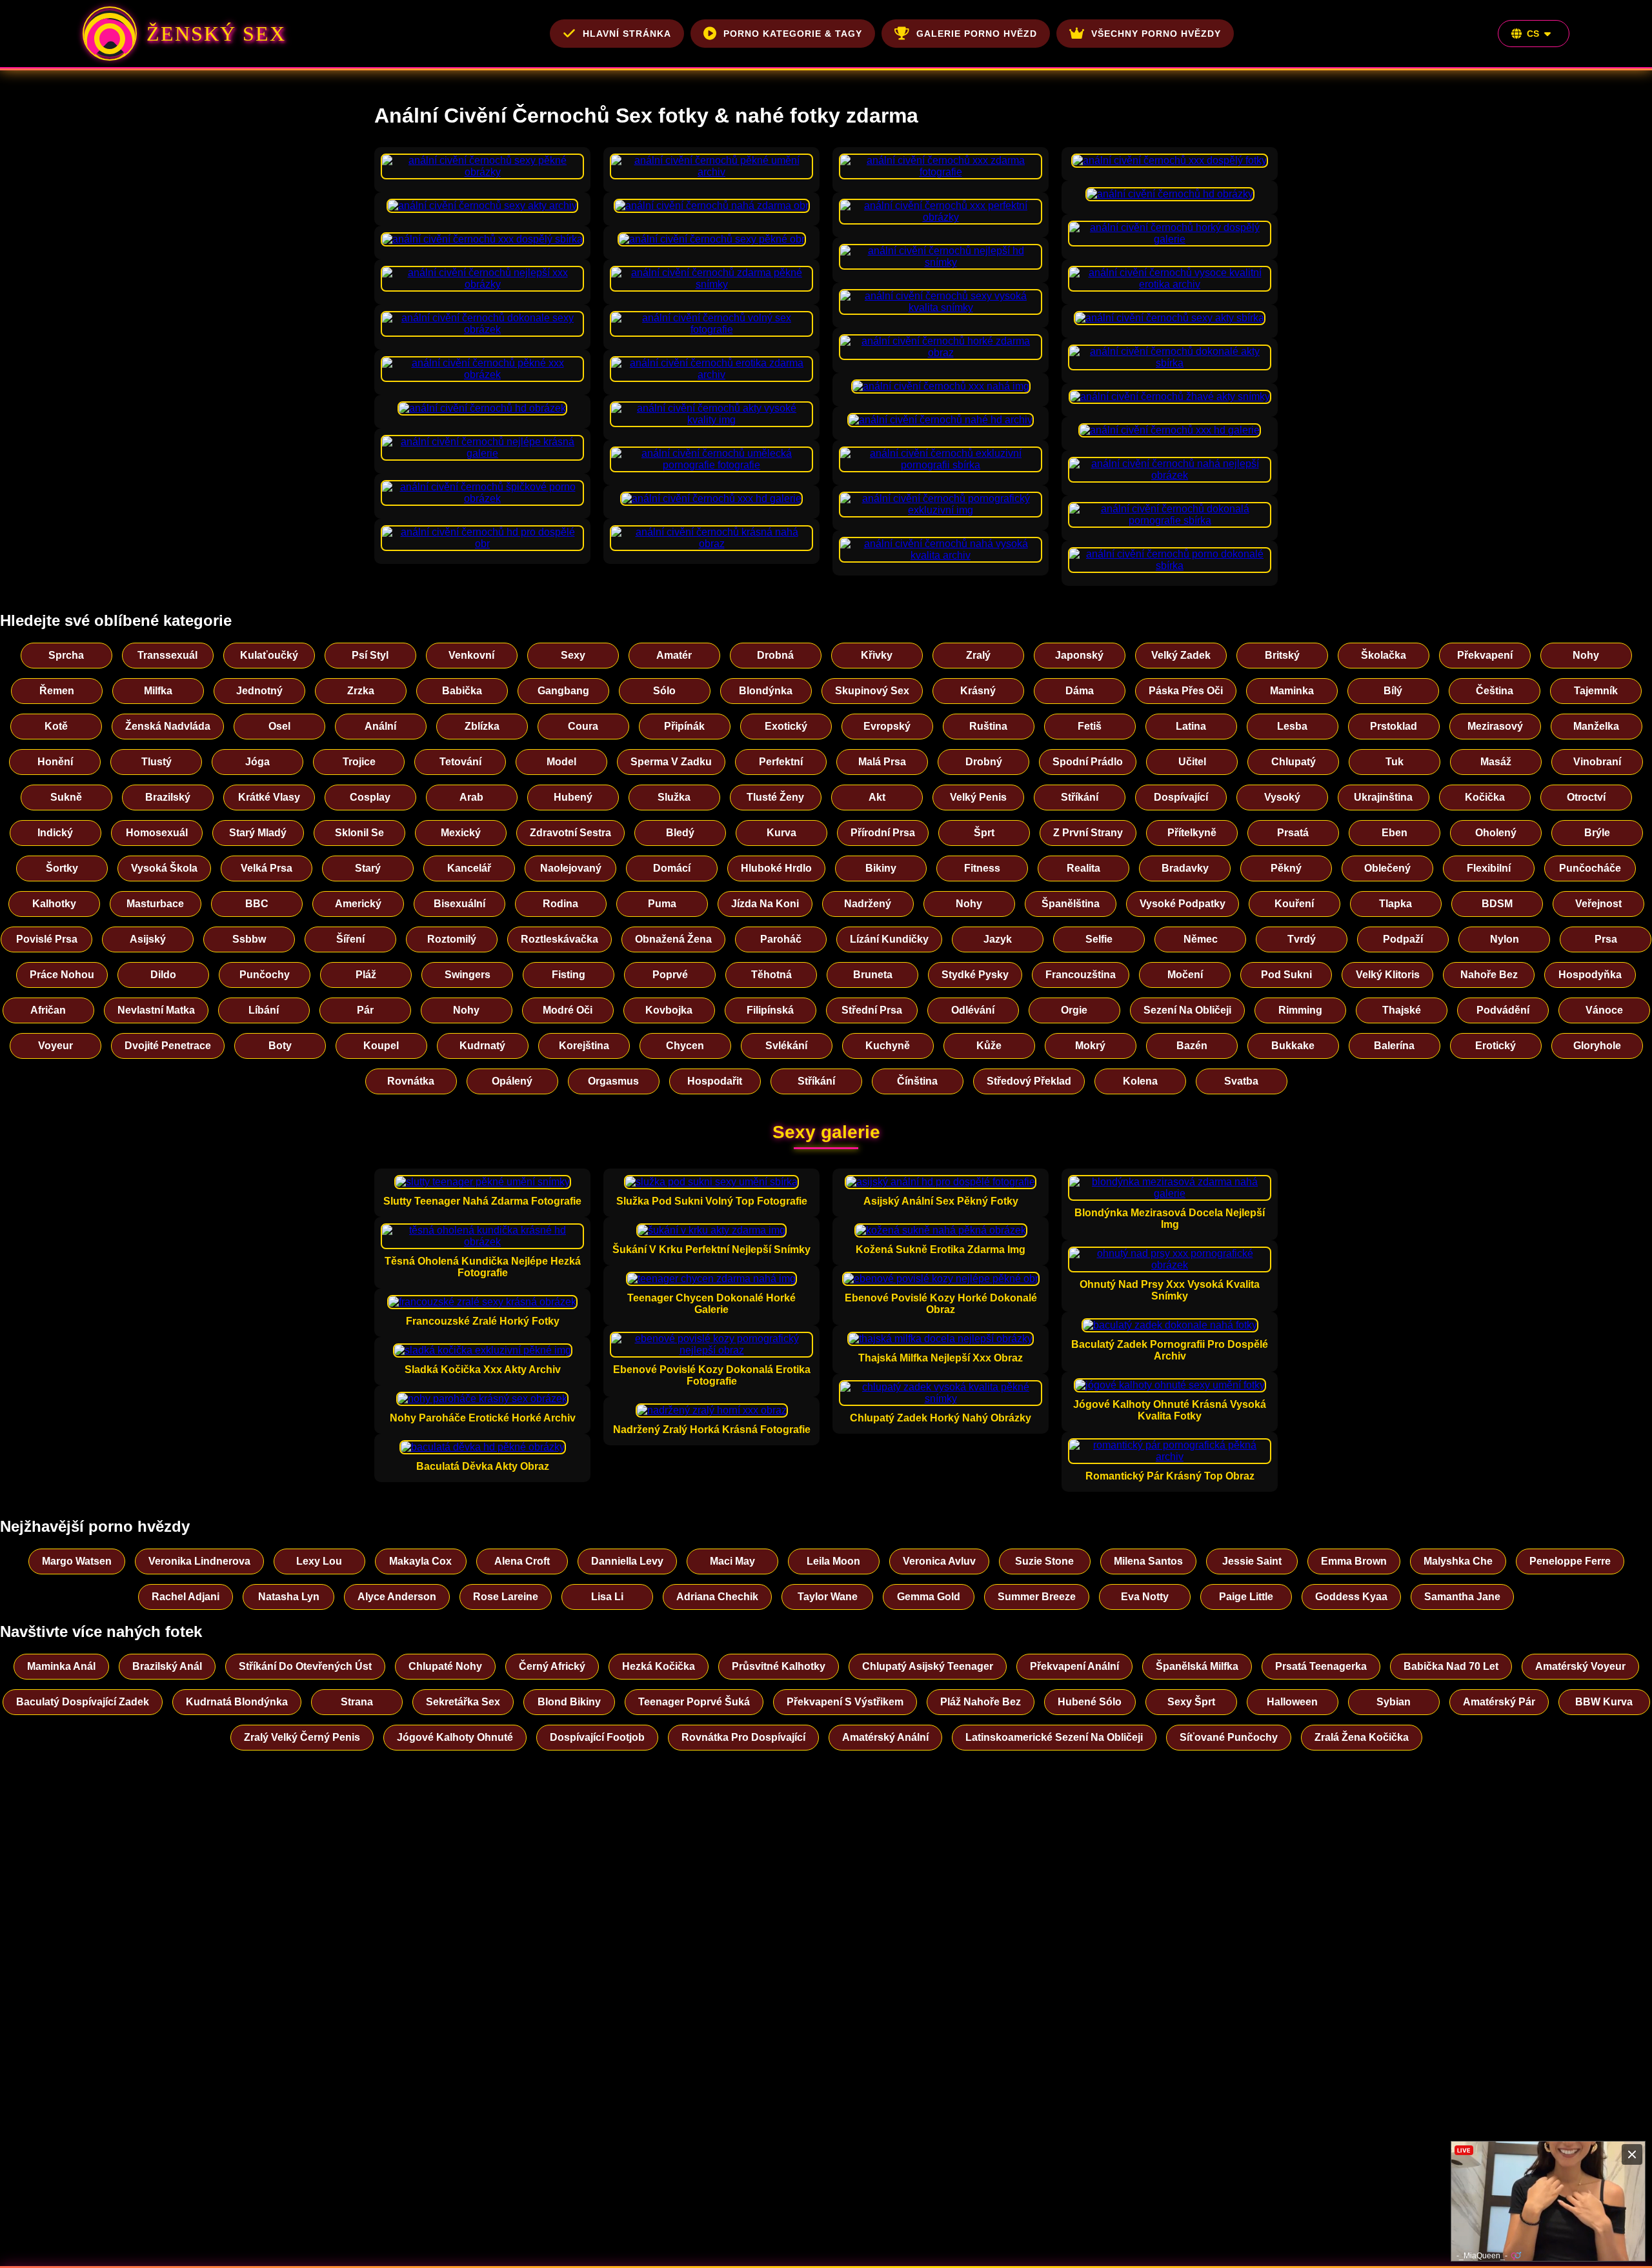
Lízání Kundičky (889, 939)
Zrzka (361, 691)
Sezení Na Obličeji (1187, 1010)
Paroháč (781, 939)
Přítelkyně (1192, 833)
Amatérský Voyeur (1580, 1666)
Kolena (1140, 1081)
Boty (280, 1046)
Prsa (1606, 939)
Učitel (1192, 762)
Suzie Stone (1044, 1561)
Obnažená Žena (673, 939)
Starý (368, 868)
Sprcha (66, 655)
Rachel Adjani (186, 1597)
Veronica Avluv (939, 1561)
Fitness (982, 868)
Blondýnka (766, 691)
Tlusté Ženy (775, 797)
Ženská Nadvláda (168, 726)
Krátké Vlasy (269, 797)
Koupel (381, 1046)
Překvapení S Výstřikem (845, 1702)
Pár (365, 1010)
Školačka (1384, 655)
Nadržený (868, 904)
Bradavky (1185, 868)
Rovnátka (411, 1081)
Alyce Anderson (397, 1597)
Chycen (685, 1046)
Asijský (148, 939)
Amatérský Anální (885, 1737)
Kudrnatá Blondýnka (237, 1702)
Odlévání (973, 1010)
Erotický (1496, 1046)
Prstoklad (1394, 726)
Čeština (1495, 691)
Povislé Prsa (47, 939)
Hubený (573, 797)
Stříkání (1080, 797)
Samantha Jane (1462, 1597)
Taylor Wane (828, 1597)
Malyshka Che (1458, 1561)
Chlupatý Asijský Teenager (928, 1666)
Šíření (350, 939)
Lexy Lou (319, 1561)
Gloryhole (1597, 1046)
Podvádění (1503, 1010)
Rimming (1300, 1010)
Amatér (674, 655)
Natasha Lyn (289, 1597)
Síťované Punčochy (1229, 1737)
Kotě (56, 726)
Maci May (732, 1561)
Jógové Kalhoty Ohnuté (455, 1737)
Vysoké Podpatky (1183, 904)
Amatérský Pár (1499, 1702)
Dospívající (1181, 797)
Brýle (1597, 833)
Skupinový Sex (872, 691)
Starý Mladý (258, 833)
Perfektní (781, 762)
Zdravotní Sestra (570, 833)
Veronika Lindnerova (199, 1561)
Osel (279, 726)
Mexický (461, 833)
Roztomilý (452, 939)
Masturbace (155, 904)
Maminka (1292, 691)
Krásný (978, 691)
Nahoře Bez (1489, 975)
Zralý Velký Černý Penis (302, 1737)
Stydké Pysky (975, 975)
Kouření (1294, 904)
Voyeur (55, 1046)
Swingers (468, 975)
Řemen (57, 691)
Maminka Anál (61, 1666)
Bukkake (1293, 1046)
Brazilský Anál (167, 1666)
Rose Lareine (506, 1597)
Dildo (163, 975)
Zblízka (482, 726)
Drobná (775, 655)
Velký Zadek (1181, 655)
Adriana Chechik (717, 1597)
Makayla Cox (420, 1561)
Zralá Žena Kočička (1362, 1737)
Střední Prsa (872, 1010)
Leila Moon (833, 1561)
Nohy (1586, 655)
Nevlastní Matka (156, 1010)
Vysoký (1282, 797)
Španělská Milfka (1197, 1666)
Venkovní (471, 655)
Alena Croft (522, 1561)
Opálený (512, 1081)
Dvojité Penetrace (168, 1046)
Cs (1533, 34)
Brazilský (168, 797)
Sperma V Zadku (671, 762)
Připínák (684, 726)
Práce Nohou (62, 975)
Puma (662, 904)
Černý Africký (552, 1666)
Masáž (1496, 762)
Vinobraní (1597, 762)
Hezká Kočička (659, 1666)
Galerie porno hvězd (977, 34)
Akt (877, 797)
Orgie (1074, 1010)
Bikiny (881, 868)
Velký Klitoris (1388, 975)
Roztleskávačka (559, 939)
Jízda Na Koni (765, 904)
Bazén (1192, 1046)
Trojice (359, 762)
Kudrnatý (482, 1046)
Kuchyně (888, 1046)
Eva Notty (1145, 1597)
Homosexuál (157, 833)
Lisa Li (607, 1597)
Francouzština (1081, 975)
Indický (55, 833)
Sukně (66, 797)
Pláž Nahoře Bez (981, 1702)
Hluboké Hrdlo (776, 868)
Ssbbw (249, 939)
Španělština (1071, 904)
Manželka (1596, 726)
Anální (380, 726)
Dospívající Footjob (597, 1737)
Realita (1083, 868)
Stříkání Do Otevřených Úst (305, 1666)
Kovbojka (669, 1010)
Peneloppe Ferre (1570, 1561)
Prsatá (1293, 833)
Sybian (1394, 1702)
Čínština (917, 1081)
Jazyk (998, 939)
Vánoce (1604, 1010)
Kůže (989, 1046)
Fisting (569, 975)
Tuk (1395, 762)
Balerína (1394, 1046)
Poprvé (670, 975)
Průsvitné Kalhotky (779, 1666)
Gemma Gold (929, 1597)
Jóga (257, 762)
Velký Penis (978, 797)
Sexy (573, 655)
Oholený (1496, 833)
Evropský (887, 726)
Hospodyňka (1590, 975)
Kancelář (469, 868)
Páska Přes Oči (1186, 691)
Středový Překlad (1029, 1081)
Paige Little (1246, 1597)
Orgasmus (613, 1081)
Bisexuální (459, 904)
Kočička (1485, 797)
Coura (583, 726)
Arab (471, 797)
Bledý (680, 833)
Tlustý (156, 762)
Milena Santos (1148, 1561)
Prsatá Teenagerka (1321, 1666)
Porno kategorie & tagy (793, 34)
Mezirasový (1495, 726)
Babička (462, 691)
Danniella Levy (627, 1561)
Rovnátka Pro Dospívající (743, 1737)
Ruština (988, 726)
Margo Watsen (77, 1561)
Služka (674, 797)
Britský (1282, 655)
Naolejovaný (571, 868)
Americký (358, 904)
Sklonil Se (359, 833)
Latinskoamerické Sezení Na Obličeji (1054, 1737)
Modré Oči (568, 1010)
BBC (257, 904)
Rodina (560, 904)
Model (561, 762)
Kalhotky (54, 904)
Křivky (877, 655)
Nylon (1505, 939)
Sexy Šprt (1191, 1702)
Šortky (62, 868)
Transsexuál (167, 655)
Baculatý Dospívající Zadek (83, 1702)
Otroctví (1586, 797)
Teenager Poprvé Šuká (694, 1702)
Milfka (158, 691)
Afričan (48, 1010)
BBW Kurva (1604, 1702)
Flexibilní (1489, 868)
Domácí (672, 868)
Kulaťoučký (269, 655)
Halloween (1292, 1702)
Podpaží (1403, 939)
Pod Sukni (1286, 975)
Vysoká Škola (164, 868)
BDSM (1497, 904)
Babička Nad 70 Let (1451, 1666)
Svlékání (786, 1046)
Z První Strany (1088, 833)
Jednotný (259, 691)
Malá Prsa (882, 762)
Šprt (984, 833)
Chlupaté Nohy (445, 1666)
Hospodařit (715, 1081)
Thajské (1402, 1010)
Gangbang (563, 691)
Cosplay (370, 797)
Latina (1191, 726)
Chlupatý (1294, 762)
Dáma (1080, 691)
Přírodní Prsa (883, 833)
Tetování (460, 762)
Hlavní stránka (627, 34)
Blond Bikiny (569, 1702)
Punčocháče (1590, 868)
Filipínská (770, 1010)
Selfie (1099, 939)
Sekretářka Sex (463, 1702)
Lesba (1292, 726)
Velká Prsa (267, 868)
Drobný (984, 762)
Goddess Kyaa (1351, 1597)
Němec (1201, 939)
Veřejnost (1598, 904)
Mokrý (1090, 1046)
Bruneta (873, 975)
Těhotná (771, 975)
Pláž (366, 975)
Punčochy (265, 975)
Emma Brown (1354, 1561)
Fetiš (1090, 726)
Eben (1395, 833)
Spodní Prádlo (1088, 762)
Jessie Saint (1252, 1561)
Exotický (786, 726)
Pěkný (1286, 868)
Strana (357, 1702)
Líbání (264, 1010)
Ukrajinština (1383, 797)
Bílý (1393, 691)
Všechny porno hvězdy (1156, 34)
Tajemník (1596, 691)
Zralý (978, 655)
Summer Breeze (1037, 1597)
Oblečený (1387, 868)
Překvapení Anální (1074, 1666)
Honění (55, 762)
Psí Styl (370, 655)
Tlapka (1395, 904)
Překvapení (1485, 655)
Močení (1185, 975)
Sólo (664, 691)
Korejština (584, 1046)
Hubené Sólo (1090, 1702)
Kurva (781, 833)
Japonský (1079, 655)
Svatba (1241, 1081)
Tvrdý (1302, 939)
